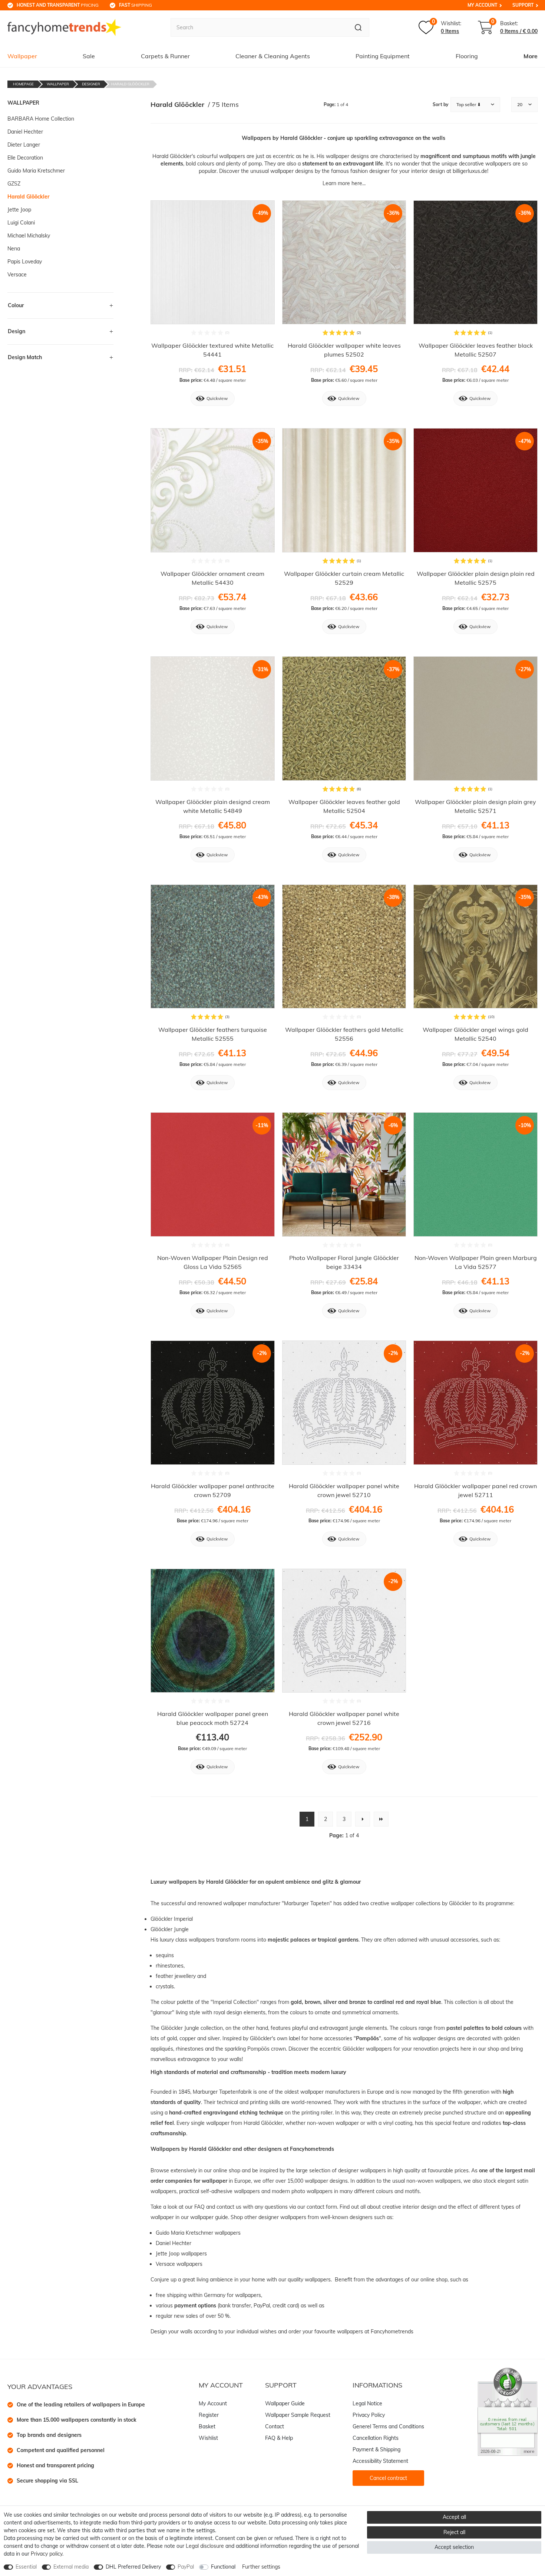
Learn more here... (344, 183)
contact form (322, 2207)
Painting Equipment (383, 56)
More (531, 56)
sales (193, 2316)
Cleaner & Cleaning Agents (273, 56)
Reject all (454, 2532)
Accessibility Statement (380, 2461)
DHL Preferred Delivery (133, 2567)
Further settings (261, 2567)
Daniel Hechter (174, 2243)
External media (71, 2567)
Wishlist (208, 2438)
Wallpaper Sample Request (298, 2415)
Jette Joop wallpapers (182, 2254)
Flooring (467, 56)
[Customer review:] (508, 2411)
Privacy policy (47, 2554)
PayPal (186, 2567)
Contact (275, 2426)
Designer (91, 84)
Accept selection (454, 2547)
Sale (89, 56)
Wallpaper (22, 56)
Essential (26, 2567)
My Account (482, 5)
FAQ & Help (279, 2438)
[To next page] (363, 1819)
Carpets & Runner (165, 56)
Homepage (23, 84)
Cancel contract (388, 2478)
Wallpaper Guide (285, 2403)
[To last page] (381, 1819)
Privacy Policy (369, 2415)
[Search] (358, 27)
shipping (136, 5)
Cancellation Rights (376, 2438)
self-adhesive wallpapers (230, 2191)
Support (523, 5)
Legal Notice (367, 2403)
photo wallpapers (312, 2191)
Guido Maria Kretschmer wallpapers (199, 2233)
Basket (207, 2426)
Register (209, 2415)
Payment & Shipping (376, 2449)
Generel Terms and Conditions (388, 2426)
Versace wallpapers (180, 2264)
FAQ (199, 2207)
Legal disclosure (205, 2546)
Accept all (454, 2517)
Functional (223, 2567)
